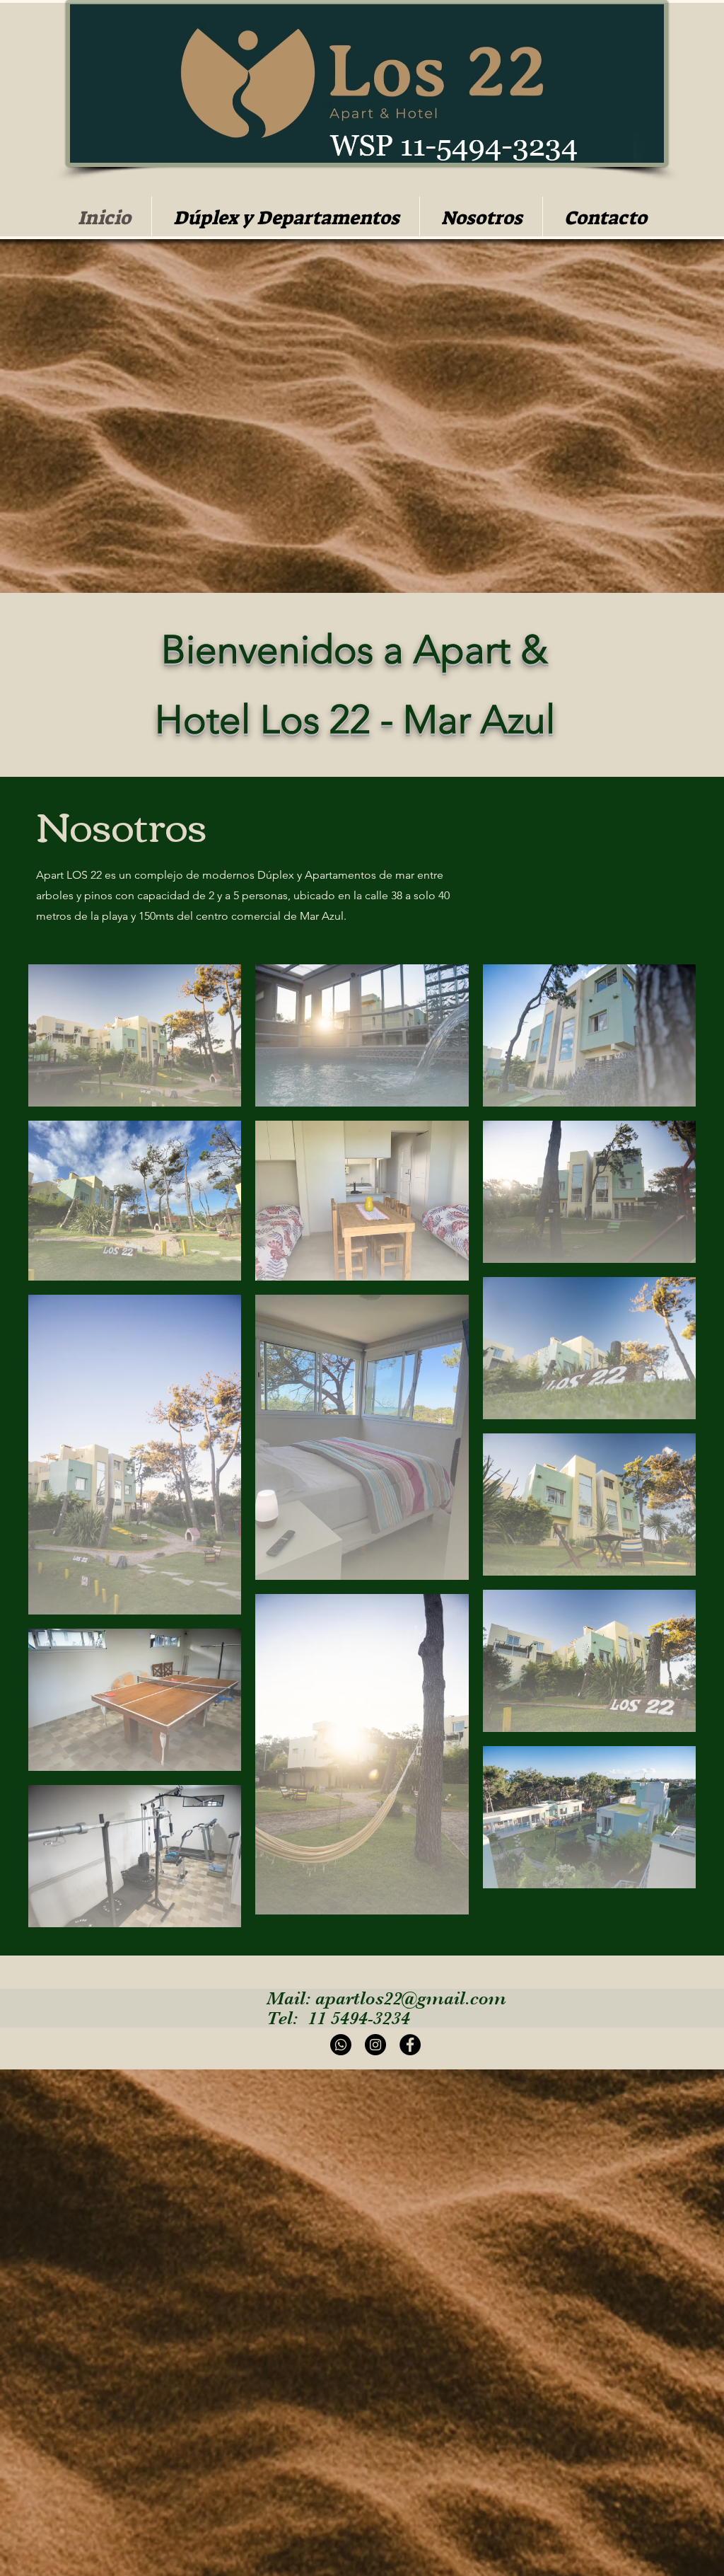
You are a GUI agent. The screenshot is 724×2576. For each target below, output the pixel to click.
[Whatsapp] (341, 2045)
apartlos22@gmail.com (411, 1998)
